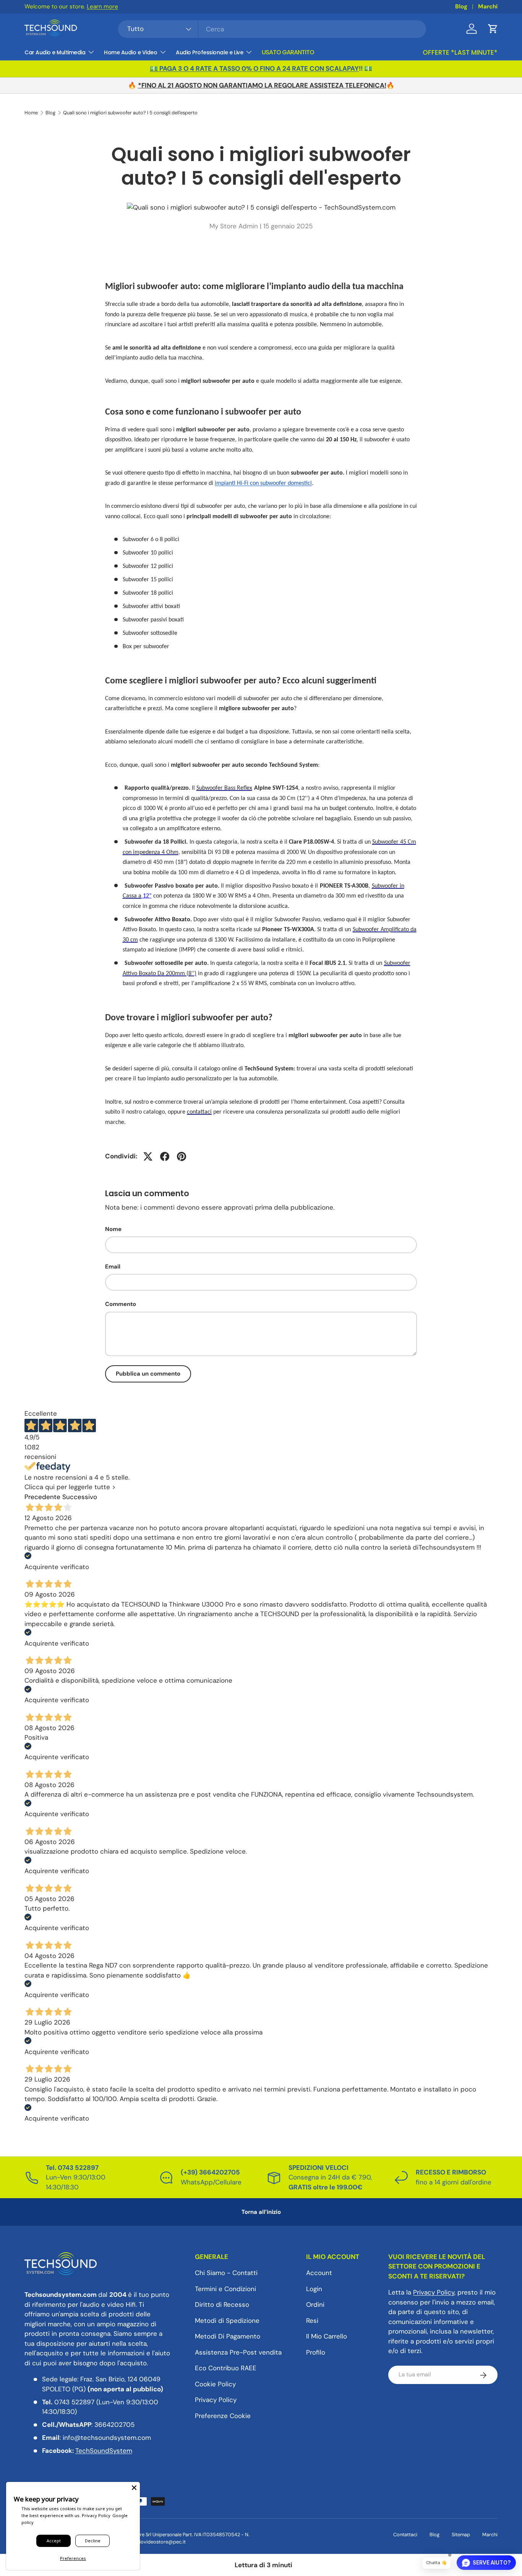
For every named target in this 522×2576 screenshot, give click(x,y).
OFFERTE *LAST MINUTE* (460, 52)
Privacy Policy (216, 2400)
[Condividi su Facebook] (165, 1156)
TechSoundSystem (104, 2451)
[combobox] (272, 29)
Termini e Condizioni (225, 2289)
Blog (461, 7)
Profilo (316, 2352)
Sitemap (461, 2535)
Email (113, 1267)
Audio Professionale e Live (209, 52)
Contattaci (405, 2535)
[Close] (134, 2488)
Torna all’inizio (261, 2212)
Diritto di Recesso (222, 2305)
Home (31, 113)
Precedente (42, 1497)
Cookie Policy (215, 2384)
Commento (121, 1304)
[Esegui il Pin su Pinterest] (182, 1156)
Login (314, 2289)
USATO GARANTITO (288, 52)
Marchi (488, 7)
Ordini (315, 2305)
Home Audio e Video (130, 52)
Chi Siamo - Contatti (226, 2273)
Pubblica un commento (148, 1374)
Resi (312, 2321)
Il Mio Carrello (327, 2337)
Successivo (80, 1497)
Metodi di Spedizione (227, 2321)
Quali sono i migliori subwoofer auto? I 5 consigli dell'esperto (130, 113)
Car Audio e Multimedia (55, 52)
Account (319, 2273)
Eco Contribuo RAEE (226, 2368)
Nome (113, 1229)
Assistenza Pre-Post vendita (238, 2352)
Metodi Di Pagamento (228, 2337)
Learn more (102, 7)
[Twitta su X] (148, 1156)
